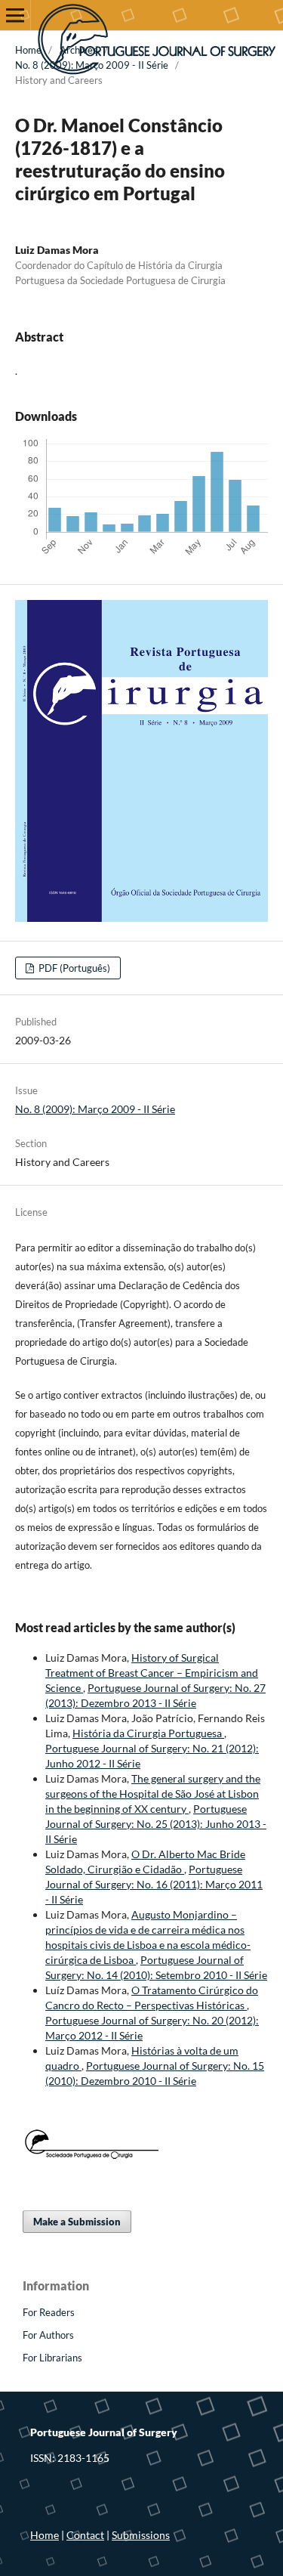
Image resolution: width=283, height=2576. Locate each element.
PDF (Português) (73, 968)
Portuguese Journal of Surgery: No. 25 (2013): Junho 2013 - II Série (156, 1824)
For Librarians (52, 2358)
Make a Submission (77, 2222)
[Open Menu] (15, 15)
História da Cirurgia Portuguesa (148, 1733)
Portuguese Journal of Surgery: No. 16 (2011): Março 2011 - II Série (154, 1884)
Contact (85, 2535)
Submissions (141, 2535)
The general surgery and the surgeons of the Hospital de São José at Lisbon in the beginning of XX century (153, 1794)
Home (28, 50)
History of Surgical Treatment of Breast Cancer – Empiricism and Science (152, 1673)
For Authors (48, 2335)
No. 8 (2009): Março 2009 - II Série (92, 65)
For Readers (49, 2312)
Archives (78, 50)
